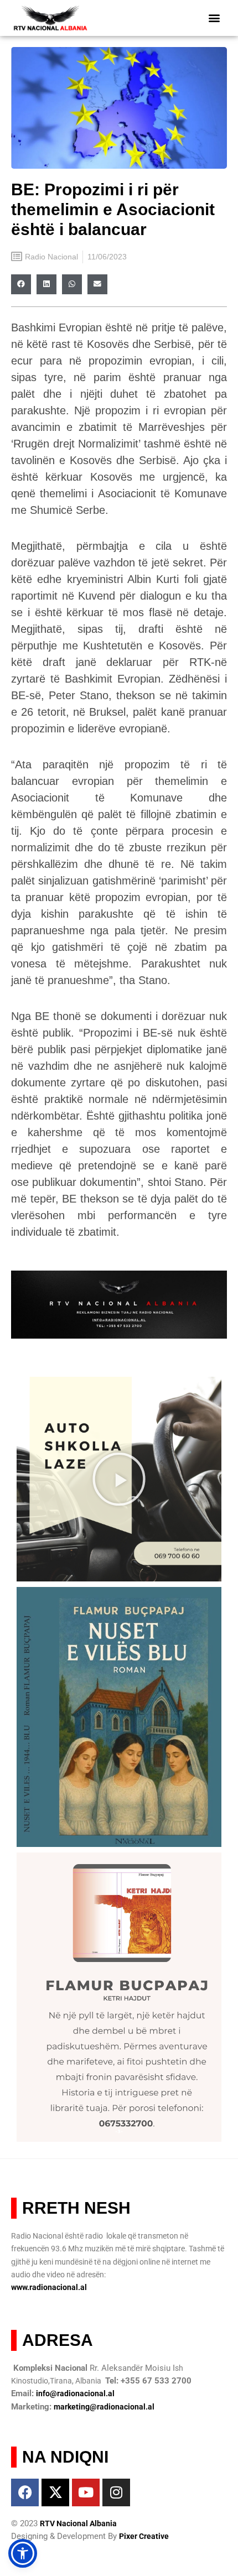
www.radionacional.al (49, 2287)
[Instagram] (116, 2492)
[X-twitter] (55, 2492)
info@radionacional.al (75, 2393)
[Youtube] (86, 2492)
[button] (214, 18)
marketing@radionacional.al (104, 2407)
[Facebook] (25, 2492)
